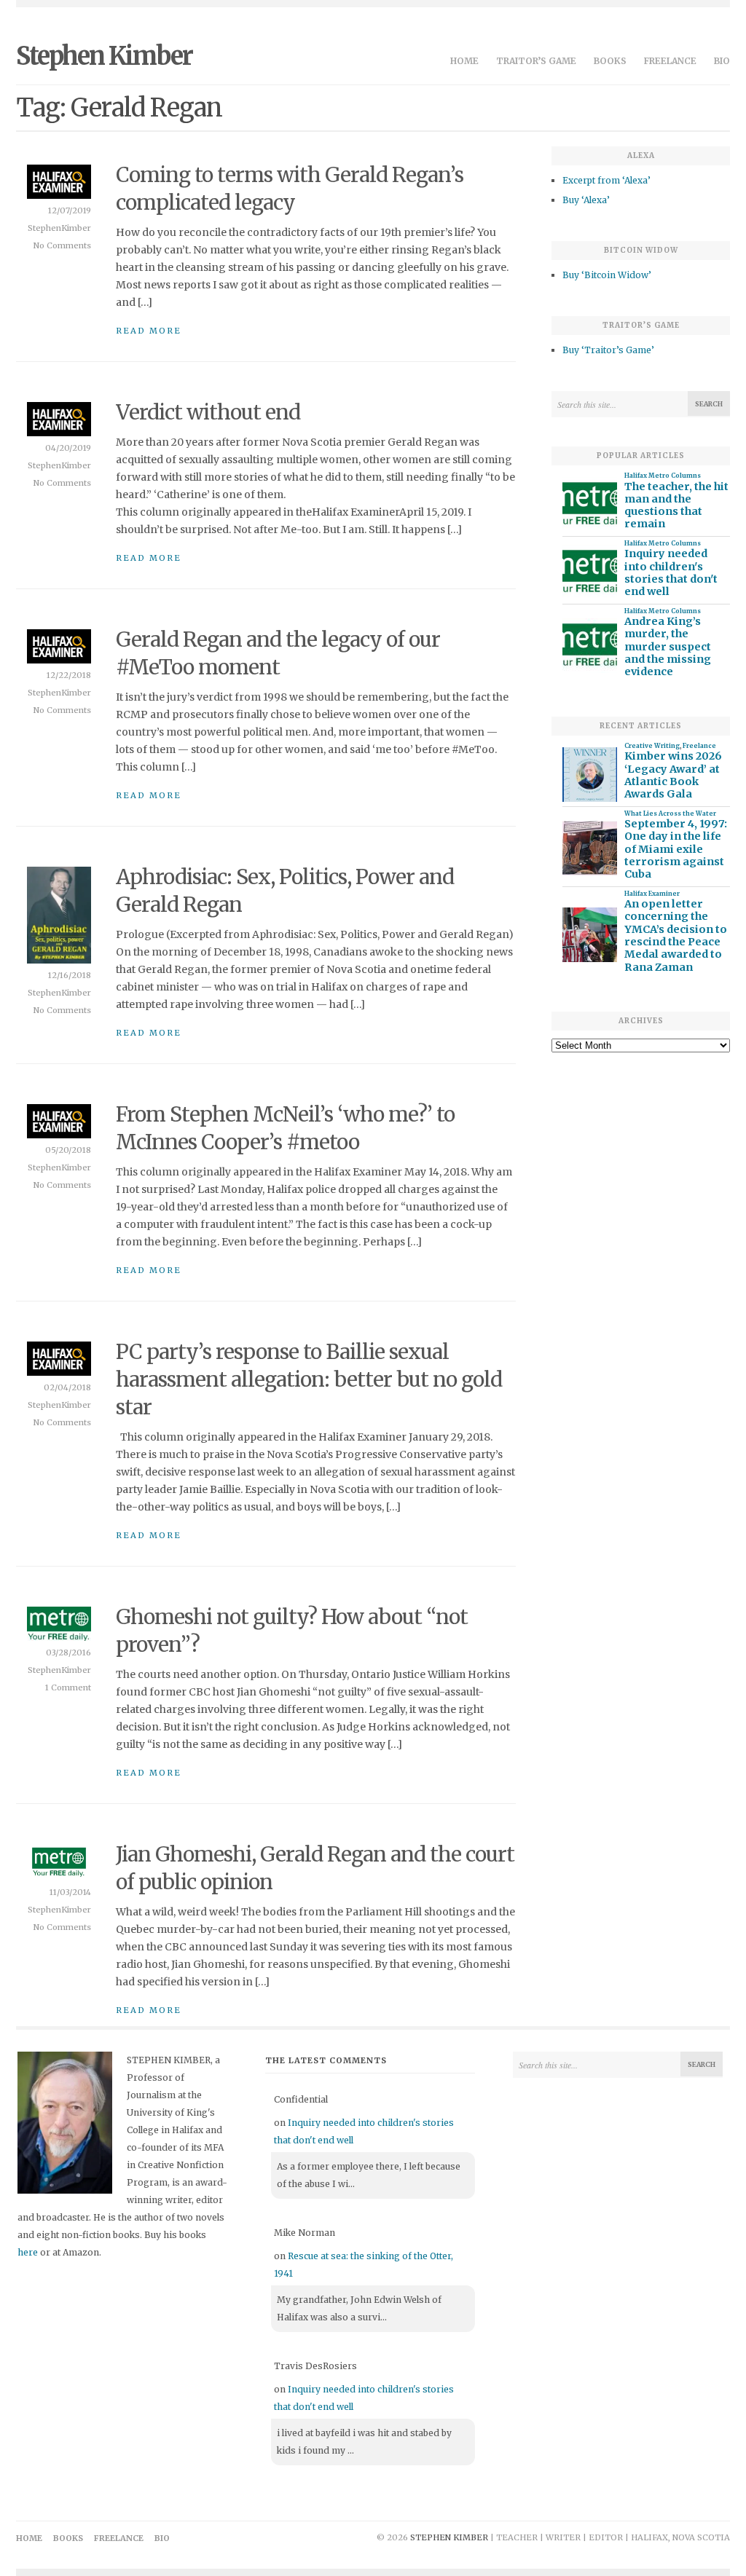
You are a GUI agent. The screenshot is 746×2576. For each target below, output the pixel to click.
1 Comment (68, 1687)
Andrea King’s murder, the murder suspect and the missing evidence (668, 647)
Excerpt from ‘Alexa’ (606, 180)
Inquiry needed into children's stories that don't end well (671, 573)
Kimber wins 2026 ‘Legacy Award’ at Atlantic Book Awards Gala (673, 775)
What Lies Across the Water (670, 814)
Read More (149, 331)
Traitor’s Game (536, 61)
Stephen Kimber (104, 56)
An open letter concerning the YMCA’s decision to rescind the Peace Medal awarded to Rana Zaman (676, 936)
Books (610, 61)
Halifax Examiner (652, 894)
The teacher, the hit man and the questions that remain (676, 506)
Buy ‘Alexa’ (586, 200)
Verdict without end (208, 412)
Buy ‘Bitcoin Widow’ (607, 275)
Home (464, 61)
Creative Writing (652, 746)
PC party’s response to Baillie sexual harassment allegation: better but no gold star (309, 1379)
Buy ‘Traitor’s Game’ (608, 350)
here (28, 2252)
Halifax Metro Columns (663, 476)
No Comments (62, 245)
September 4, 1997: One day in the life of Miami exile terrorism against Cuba (676, 849)
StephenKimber (59, 228)
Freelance (670, 61)
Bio (722, 61)
